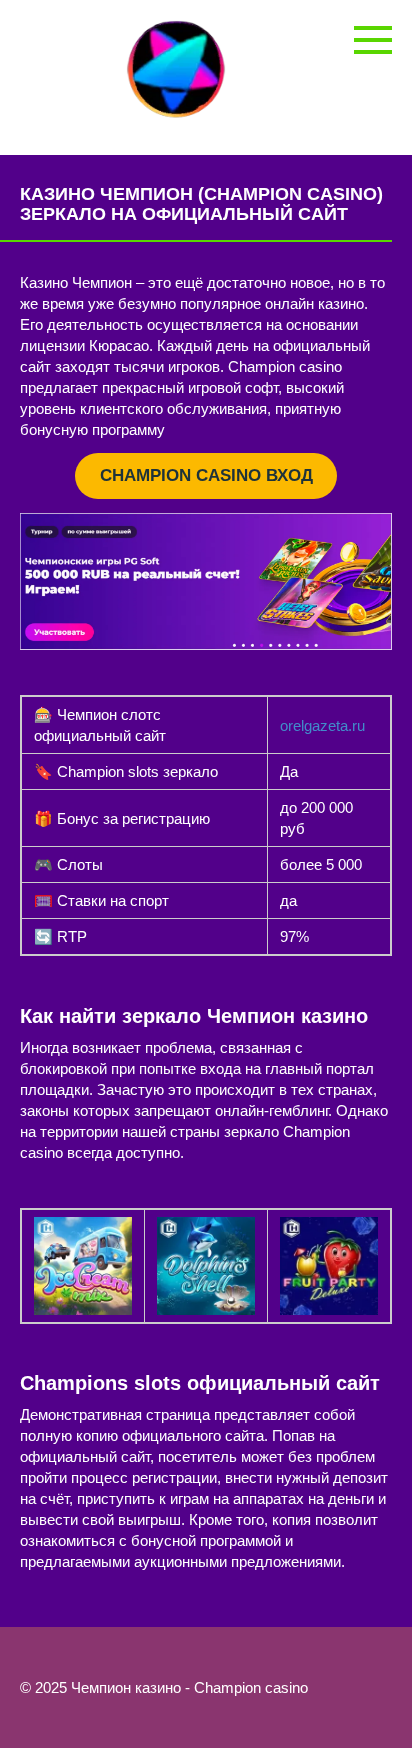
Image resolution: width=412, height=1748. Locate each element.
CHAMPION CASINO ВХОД (206, 476)
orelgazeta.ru (322, 725)
